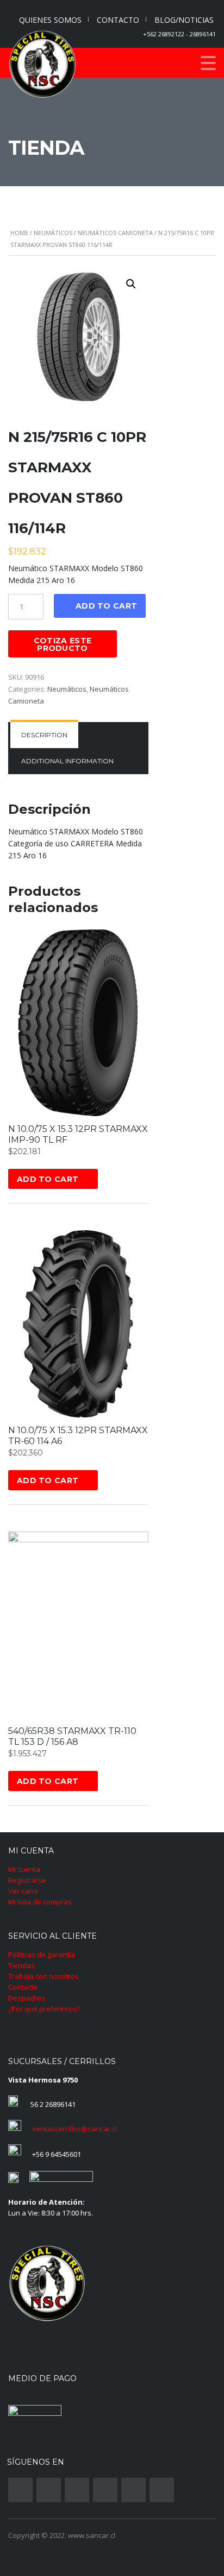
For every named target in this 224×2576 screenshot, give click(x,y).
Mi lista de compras (40, 1902)
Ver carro (23, 1891)
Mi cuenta (24, 1869)
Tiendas (21, 1965)
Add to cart (106, 606)
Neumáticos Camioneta (115, 233)
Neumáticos (53, 233)
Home (19, 233)
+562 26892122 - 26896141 (179, 34)
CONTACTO (118, 20)
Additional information (67, 761)
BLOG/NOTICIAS (184, 20)
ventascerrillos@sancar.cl (74, 2129)
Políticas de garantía (42, 1954)
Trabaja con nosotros (43, 1976)
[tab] (44, 735)
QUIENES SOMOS (50, 20)
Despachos (27, 1998)
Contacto (23, 1987)
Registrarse (27, 1880)
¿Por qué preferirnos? (44, 2009)
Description (44, 735)
